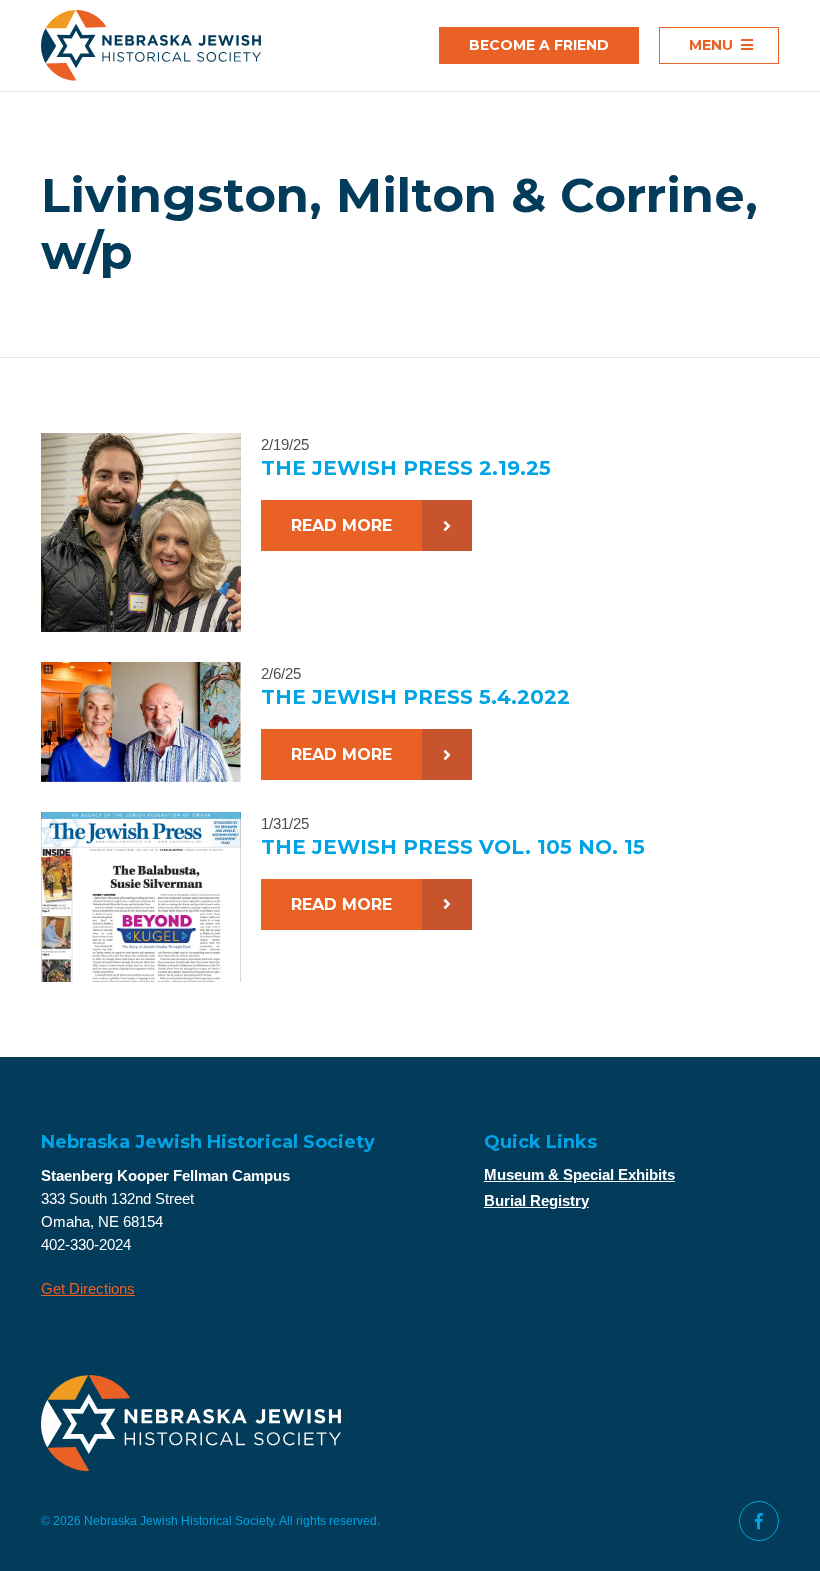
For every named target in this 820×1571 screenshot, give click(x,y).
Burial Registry (536, 1200)
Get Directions (88, 1288)
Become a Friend (539, 45)
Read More (341, 525)
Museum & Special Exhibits (579, 1174)
